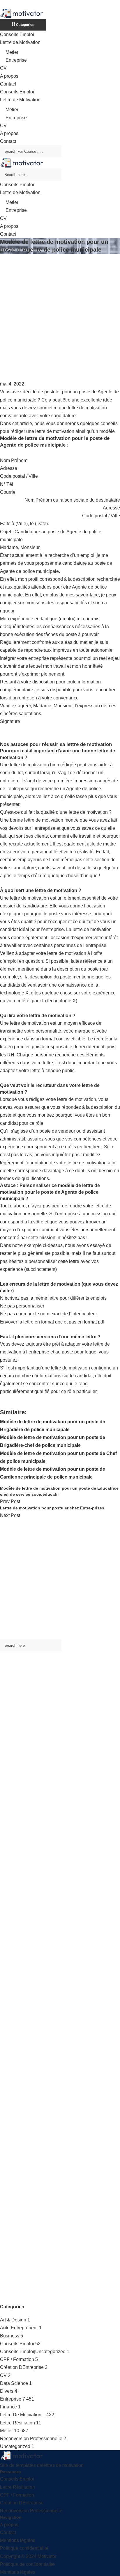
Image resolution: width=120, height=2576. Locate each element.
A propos (9, 76)
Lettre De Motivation (21, 2415)
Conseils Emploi (17, 34)
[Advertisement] (60, 317)
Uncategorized (15, 2446)
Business (10, 2336)
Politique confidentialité (24, 2548)
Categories (25, 25)
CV (3, 68)
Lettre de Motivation (20, 42)
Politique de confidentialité (27, 2564)
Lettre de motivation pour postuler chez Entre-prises (52, 1508)
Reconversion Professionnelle (31, 2439)
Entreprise (16, 60)
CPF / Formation (17, 2359)
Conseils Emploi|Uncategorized (33, 2352)
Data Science (14, 2383)
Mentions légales (18, 2540)
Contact (8, 84)
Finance (8, 2407)
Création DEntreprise (22, 2367)
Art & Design (13, 2320)
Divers (7, 2391)
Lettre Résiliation (17, 2423)
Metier (12, 52)
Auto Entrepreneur (19, 2328)
